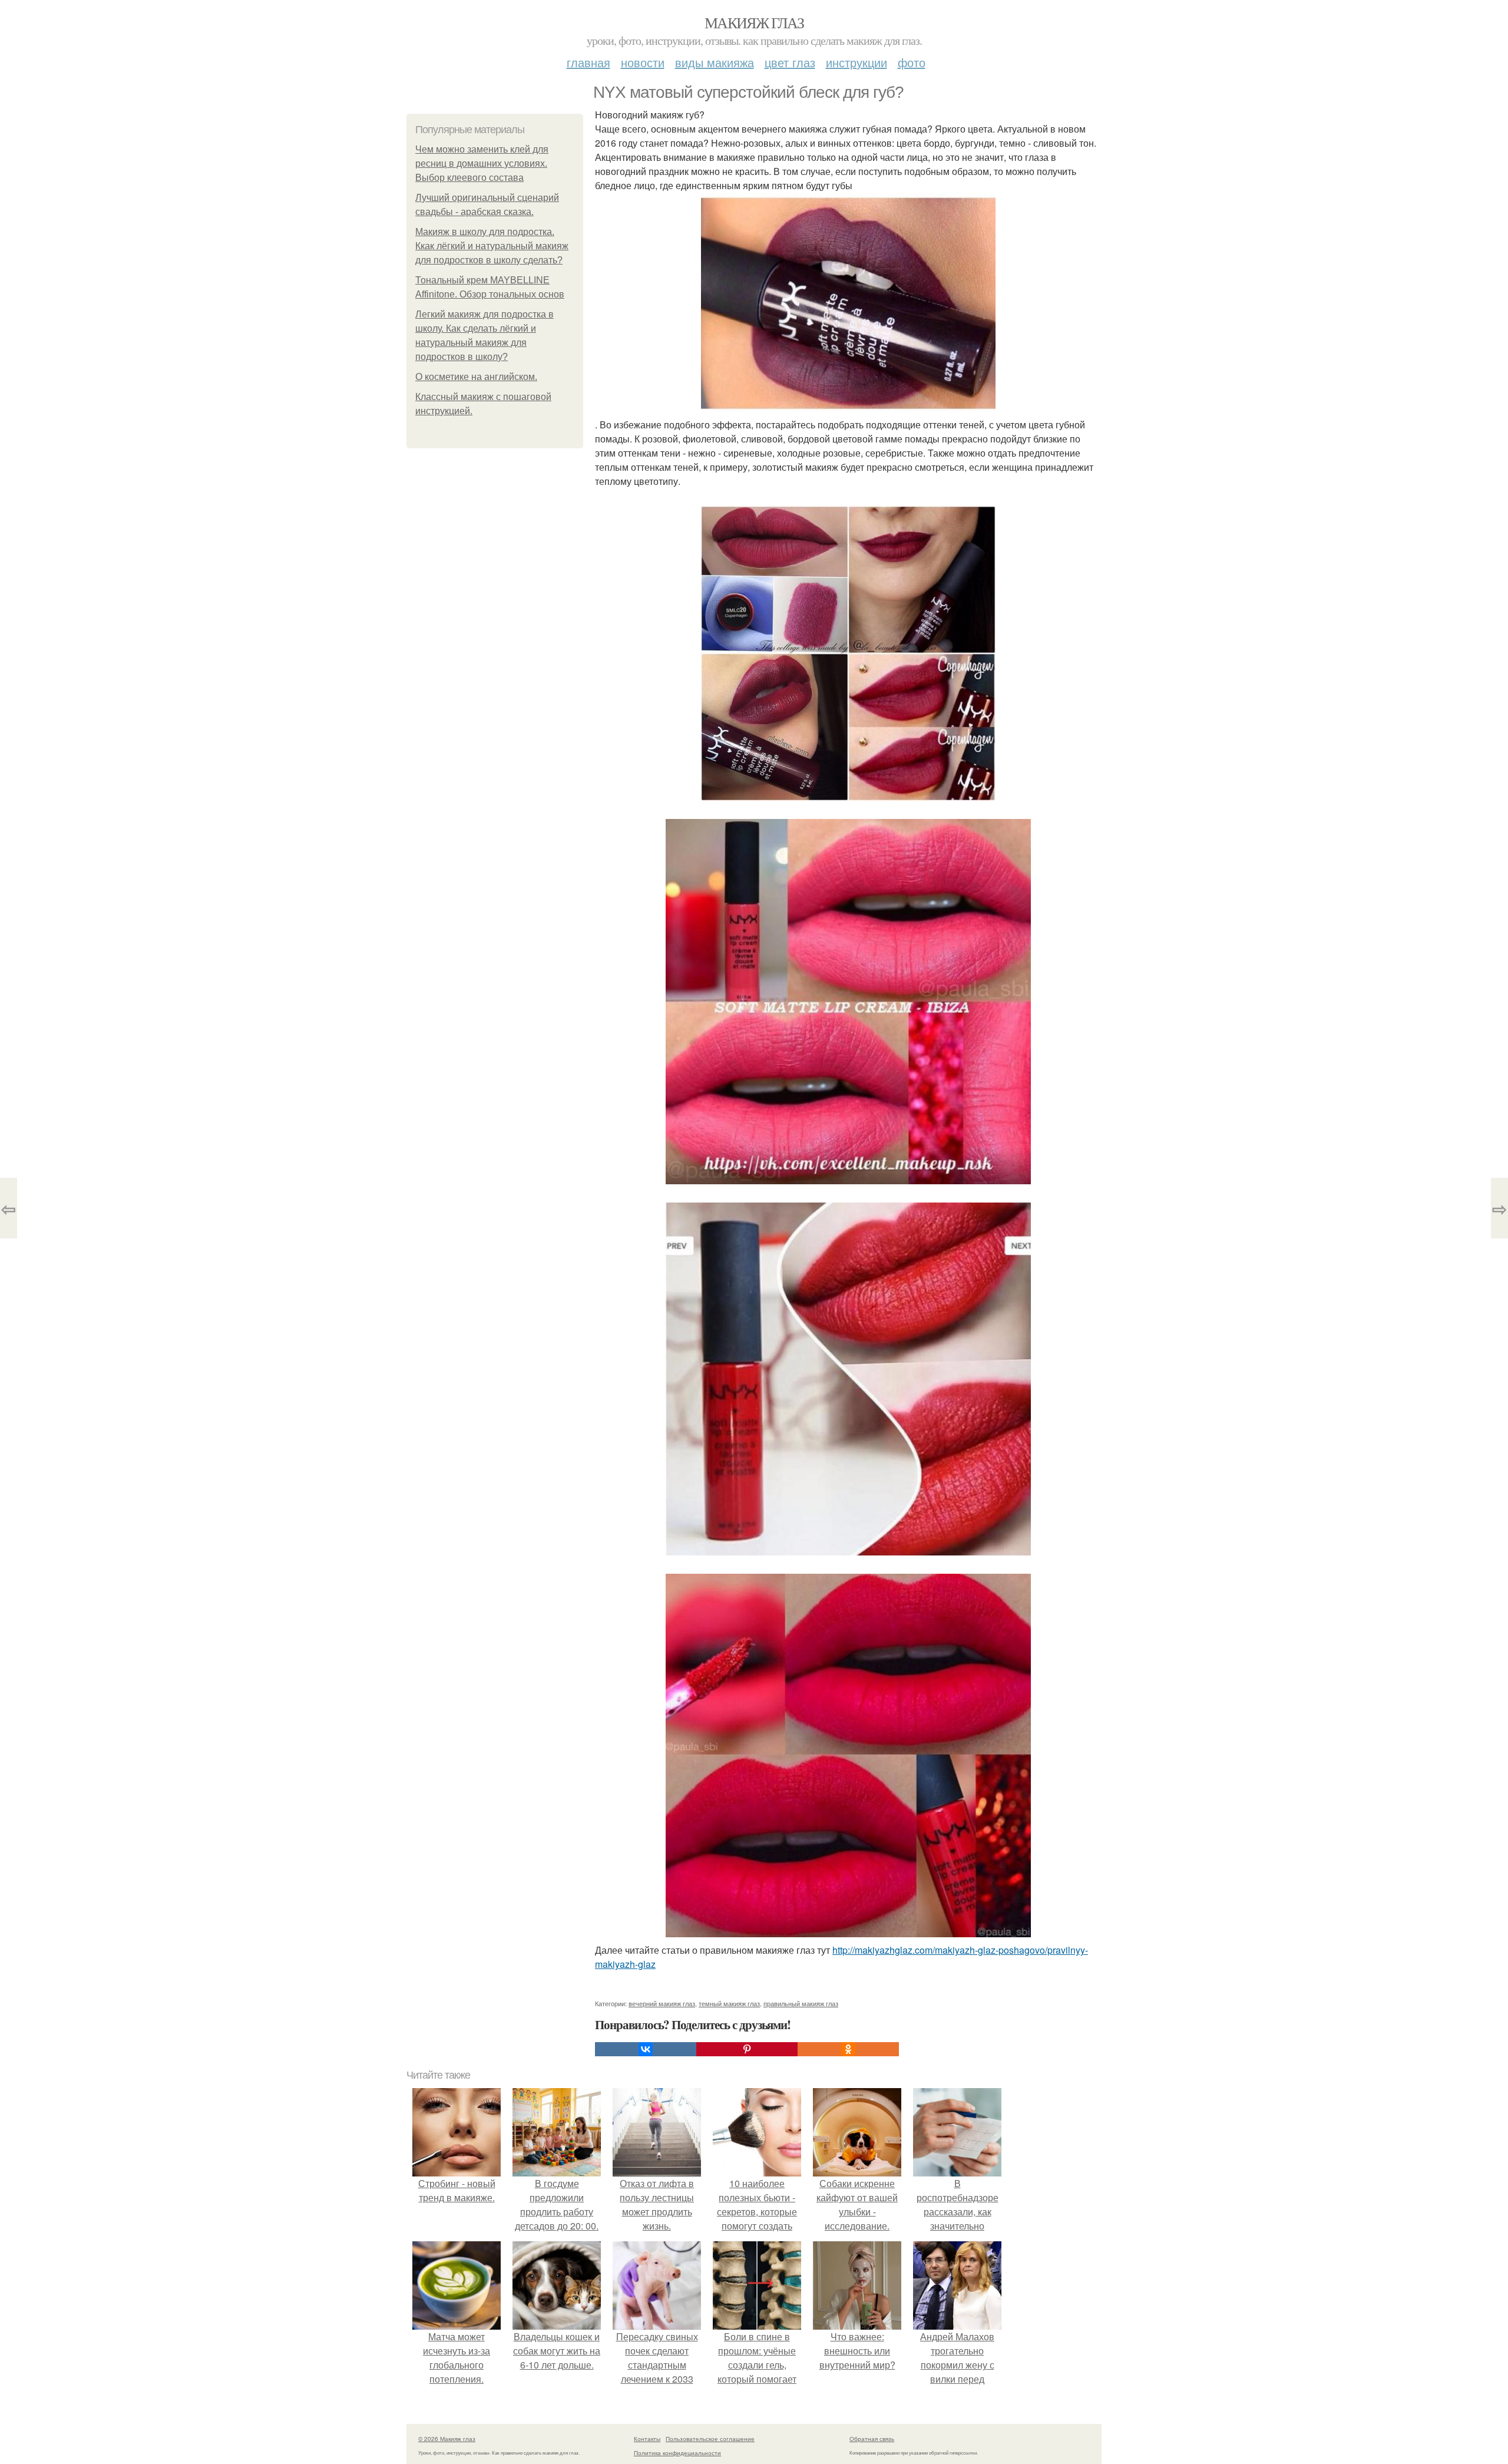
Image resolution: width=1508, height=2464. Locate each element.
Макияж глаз (754, 22)
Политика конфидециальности (677, 2453)
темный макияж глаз (729, 2003)
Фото (912, 62)
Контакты (647, 2439)
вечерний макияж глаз (662, 2003)
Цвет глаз (790, 62)
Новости (643, 62)
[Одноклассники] (848, 2049)
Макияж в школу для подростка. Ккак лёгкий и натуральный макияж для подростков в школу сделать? (492, 246)
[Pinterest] (747, 2049)
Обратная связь (872, 2439)
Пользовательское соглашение (710, 2439)
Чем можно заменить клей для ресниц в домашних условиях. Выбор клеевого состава (482, 164)
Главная (588, 62)
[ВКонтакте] (646, 2049)
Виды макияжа (715, 62)
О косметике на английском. (476, 377)
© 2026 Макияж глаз (447, 2439)
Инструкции (856, 62)
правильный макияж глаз (801, 2003)
